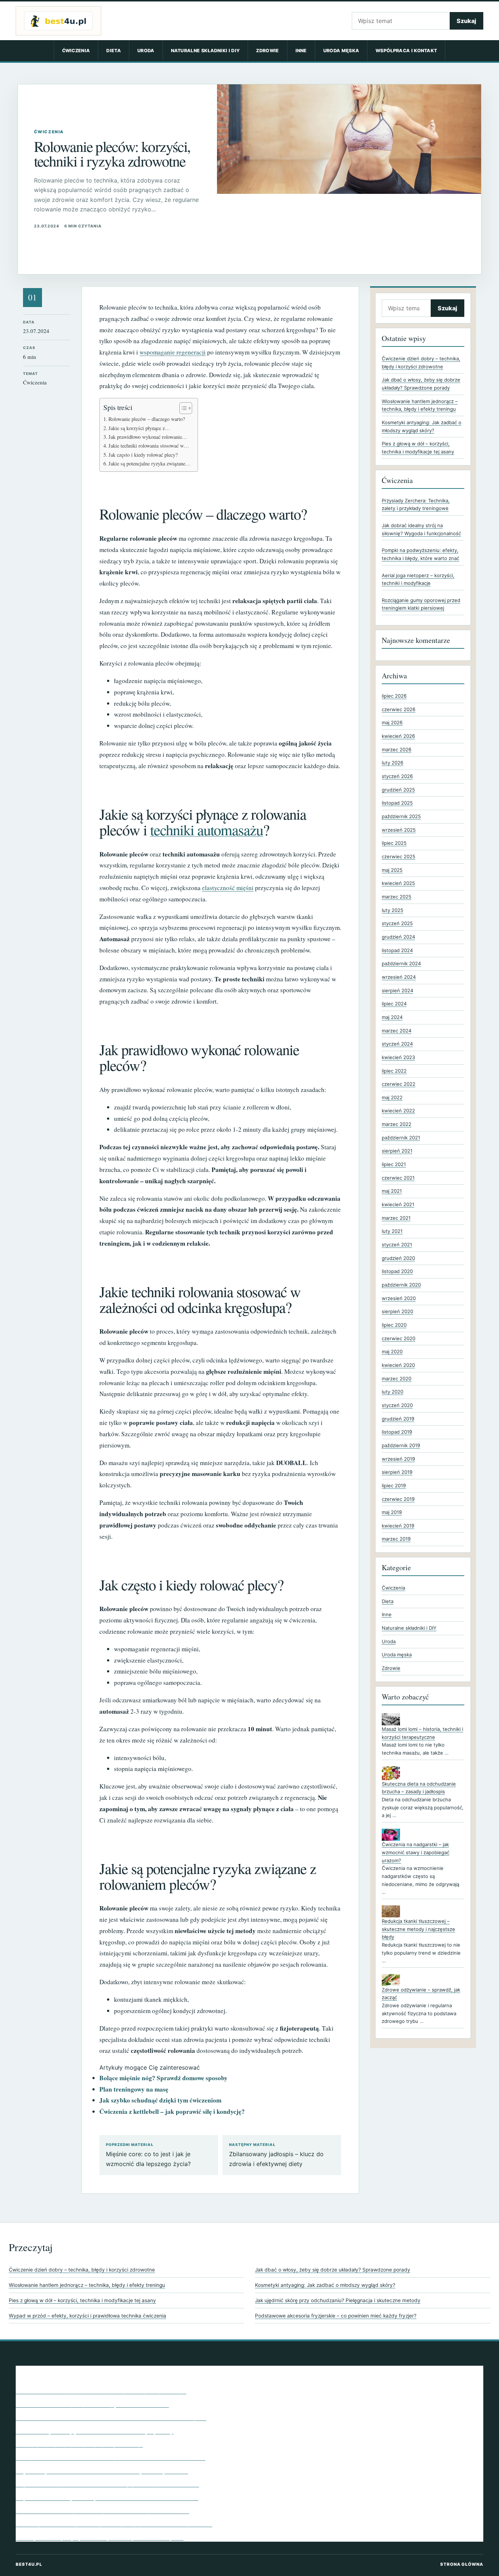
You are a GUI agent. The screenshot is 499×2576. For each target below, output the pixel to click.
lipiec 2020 (394, 1325)
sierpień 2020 (397, 1311)
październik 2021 (401, 1138)
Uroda (146, 51)
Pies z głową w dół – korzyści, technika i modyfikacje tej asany (82, 2300)
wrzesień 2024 (399, 977)
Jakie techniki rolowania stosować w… (149, 446)
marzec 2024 (397, 1031)
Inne (301, 51)
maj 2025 (392, 870)
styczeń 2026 (397, 776)
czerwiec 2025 (399, 856)
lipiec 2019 (394, 1486)
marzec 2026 (397, 750)
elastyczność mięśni (228, 888)
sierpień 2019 (397, 1472)
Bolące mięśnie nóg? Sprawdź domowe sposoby (163, 2078)
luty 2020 (393, 1392)
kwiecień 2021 (398, 1204)
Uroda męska (341, 51)
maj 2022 (392, 1097)
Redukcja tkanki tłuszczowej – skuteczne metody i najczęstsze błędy (418, 1929)
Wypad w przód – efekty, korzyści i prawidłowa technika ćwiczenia (87, 2316)
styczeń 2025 (397, 923)
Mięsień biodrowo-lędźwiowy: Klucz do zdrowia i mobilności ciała (107, 2497)
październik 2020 (401, 1285)
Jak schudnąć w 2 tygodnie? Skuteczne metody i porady (95, 2431)
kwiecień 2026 (398, 736)
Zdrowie (267, 51)
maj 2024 (392, 1017)
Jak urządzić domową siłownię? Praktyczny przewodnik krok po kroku (114, 2523)
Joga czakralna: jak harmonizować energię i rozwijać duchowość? (107, 2484)
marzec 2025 (397, 897)
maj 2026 (392, 722)
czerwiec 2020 (399, 1338)
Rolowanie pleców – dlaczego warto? (147, 419)
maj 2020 (392, 1352)
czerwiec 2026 (399, 709)
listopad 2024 (397, 950)
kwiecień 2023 (398, 1057)
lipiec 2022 (394, 1071)
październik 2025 (401, 816)
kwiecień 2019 (398, 1526)
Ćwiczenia (76, 51)
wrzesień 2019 (398, 1459)
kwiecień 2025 (398, 883)
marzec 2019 (396, 1539)
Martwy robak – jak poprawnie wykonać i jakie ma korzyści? (100, 2537)
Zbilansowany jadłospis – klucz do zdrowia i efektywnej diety (276, 2155)
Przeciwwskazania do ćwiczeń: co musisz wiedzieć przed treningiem (111, 2417)
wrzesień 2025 (399, 830)
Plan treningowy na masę (134, 2089)
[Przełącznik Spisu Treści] (182, 408)
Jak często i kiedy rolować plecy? (143, 455)
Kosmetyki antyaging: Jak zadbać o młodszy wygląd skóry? (325, 2285)
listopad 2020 (397, 1271)
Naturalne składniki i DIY (205, 51)
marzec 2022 (397, 1124)
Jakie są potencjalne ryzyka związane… (149, 463)
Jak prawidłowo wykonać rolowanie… (148, 437)
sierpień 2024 (397, 990)
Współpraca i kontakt (406, 51)
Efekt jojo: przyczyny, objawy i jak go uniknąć (79, 2444)
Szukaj (466, 21)
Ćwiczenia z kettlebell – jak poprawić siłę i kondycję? (172, 2111)
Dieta (114, 51)
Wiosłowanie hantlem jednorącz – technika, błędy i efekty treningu (87, 2285)
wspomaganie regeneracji (173, 352)
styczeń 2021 (397, 1245)
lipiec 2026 (394, 696)
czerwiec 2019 (398, 1499)
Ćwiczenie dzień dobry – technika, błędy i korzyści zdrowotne (82, 2270)
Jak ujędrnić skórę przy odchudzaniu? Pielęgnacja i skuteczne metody (338, 2300)
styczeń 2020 (397, 1405)
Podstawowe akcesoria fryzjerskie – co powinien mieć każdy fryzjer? (336, 2316)
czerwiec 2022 (399, 1084)
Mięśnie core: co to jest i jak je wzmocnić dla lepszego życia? (148, 2155)
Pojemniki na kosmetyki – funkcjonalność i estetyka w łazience (102, 2510)
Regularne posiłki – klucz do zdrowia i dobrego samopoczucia (102, 2470)
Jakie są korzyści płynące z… (139, 428)
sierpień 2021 (397, 1151)
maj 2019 (392, 1512)
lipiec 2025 (394, 843)
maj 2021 (392, 1191)
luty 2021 (392, 1231)
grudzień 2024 (398, 937)
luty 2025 (393, 910)
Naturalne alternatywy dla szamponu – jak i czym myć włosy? (101, 2391)
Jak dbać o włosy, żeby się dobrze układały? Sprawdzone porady (333, 2270)
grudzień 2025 (398, 790)
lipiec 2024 (394, 1004)
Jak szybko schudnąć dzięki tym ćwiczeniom (160, 2100)
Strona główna (462, 2564)
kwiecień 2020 (398, 1365)
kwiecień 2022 (398, 1111)
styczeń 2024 (397, 1044)
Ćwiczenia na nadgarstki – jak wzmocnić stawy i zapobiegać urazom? (416, 1852)
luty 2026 (393, 763)
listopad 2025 (397, 803)
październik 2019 (401, 1445)
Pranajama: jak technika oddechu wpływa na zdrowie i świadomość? (111, 2457)
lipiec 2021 (394, 1164)
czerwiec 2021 (398, 1178)
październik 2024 (401, 963)
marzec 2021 (396, 1218)
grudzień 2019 (398, 1419)
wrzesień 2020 (399, 1298)
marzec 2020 (397, 1379)
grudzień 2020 (398, 1258)
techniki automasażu (207, 830)
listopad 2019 (397, 1432)
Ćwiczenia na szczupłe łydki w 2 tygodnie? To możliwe (92, 2404)
